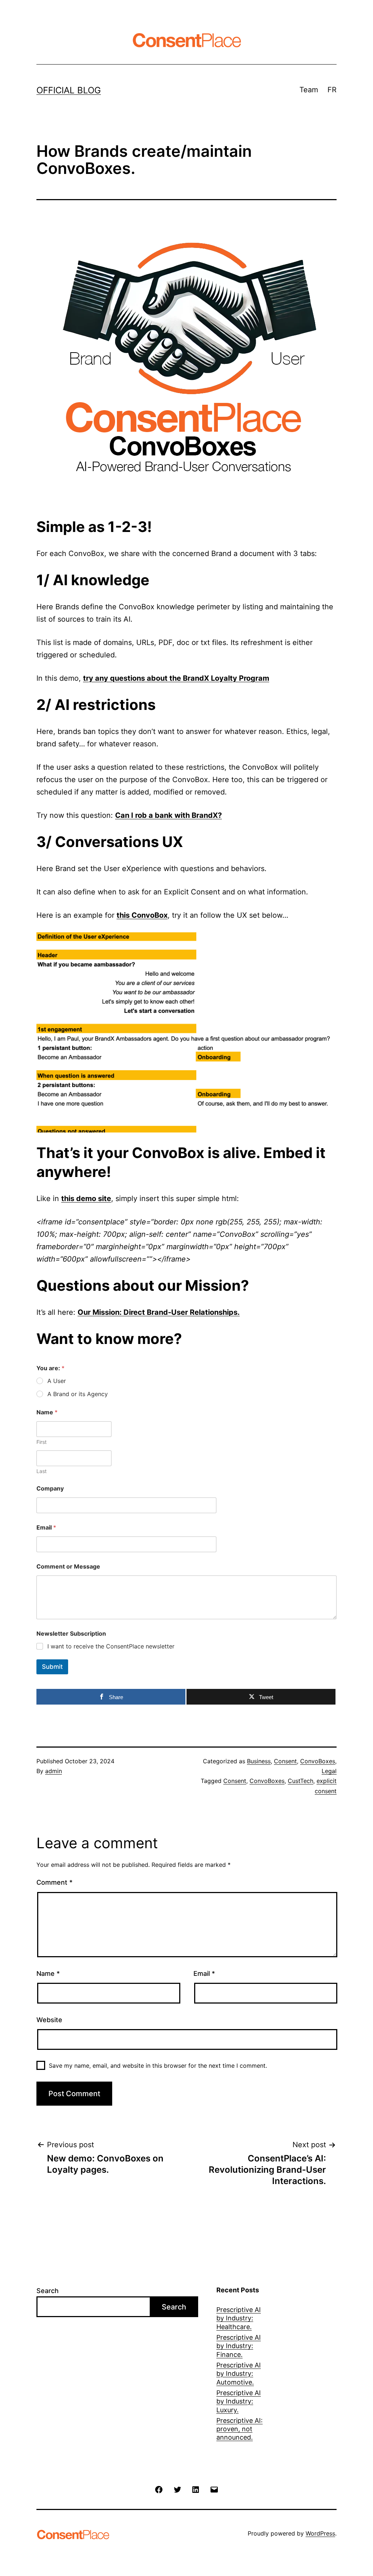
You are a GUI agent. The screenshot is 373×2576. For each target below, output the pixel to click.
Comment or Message (68, 1567)
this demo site (86, 1198)
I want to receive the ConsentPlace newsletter (111, 1646)
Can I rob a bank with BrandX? (168, 815)
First (42, 1442)
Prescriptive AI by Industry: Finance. (239, 2346)
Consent (285, 1761)
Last (42, 1471)
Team (309, 90)
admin (54, 1771)
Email (46, 1528)
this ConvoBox (142, 915)
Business (259, 1761)
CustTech (301, 1781)
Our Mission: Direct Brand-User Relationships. (159, 1312)
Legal (329, 1771)
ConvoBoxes (318, 1761)
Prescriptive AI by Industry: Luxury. (239, 2401)
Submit (52, 1667)
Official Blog (69, 90)
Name (48, 1973)
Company (50, 1489)
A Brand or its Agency (78, 1394)
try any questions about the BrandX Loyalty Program (176, 678)
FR (332, 90)
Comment (54, 1882)
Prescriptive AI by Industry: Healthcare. (239, 2318)
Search (48, 2291)
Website (49, 2020)
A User (57, 1381)
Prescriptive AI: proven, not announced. (239, 2429)
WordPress (320, 2533)
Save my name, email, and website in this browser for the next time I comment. (158, 2066)
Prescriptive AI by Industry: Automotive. (239, 2374)
